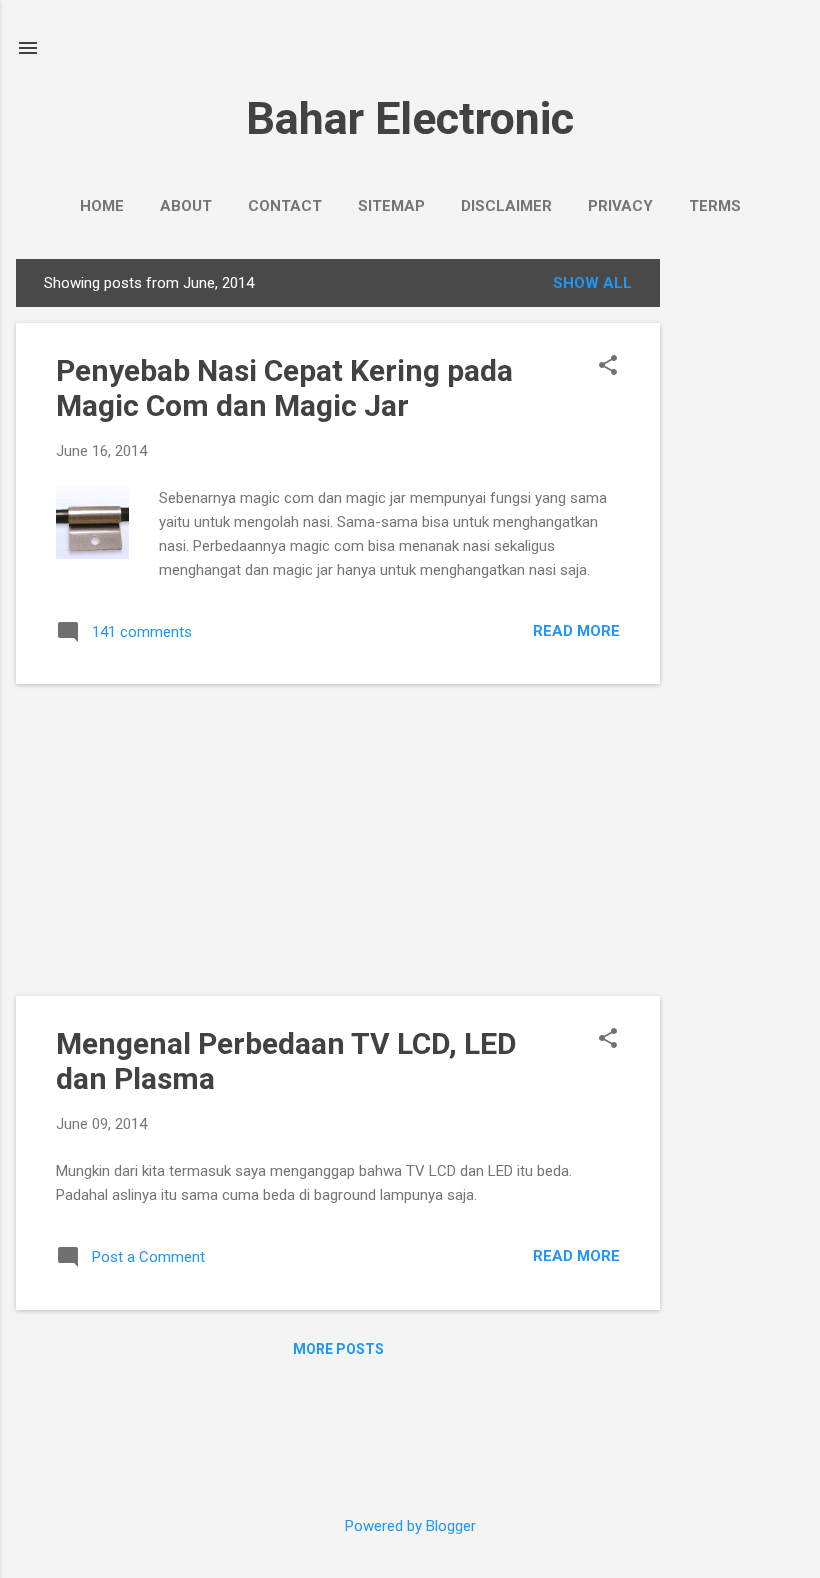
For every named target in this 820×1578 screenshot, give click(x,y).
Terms (715, 206)
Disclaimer (506, 206)
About (186, 206)
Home (102, 206)
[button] (608, 367)
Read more (576, 631)
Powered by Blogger (410, 1526)
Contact (285, 206)
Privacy (620, 206)
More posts (338, 1349)
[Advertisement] (740, 559)
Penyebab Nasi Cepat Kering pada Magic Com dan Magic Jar (284, 388)
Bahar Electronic (410, 118)
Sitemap (391, 206)
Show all (592, 283)
